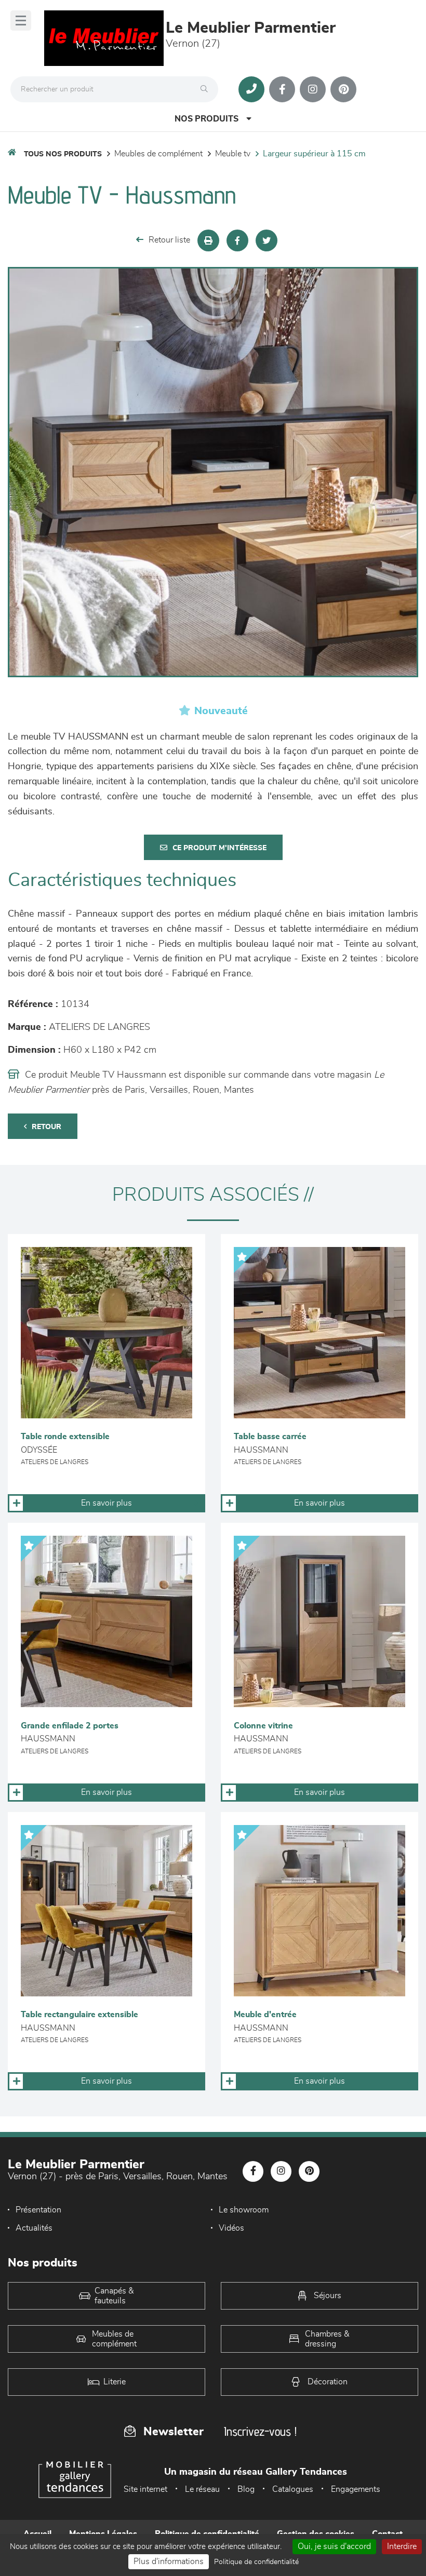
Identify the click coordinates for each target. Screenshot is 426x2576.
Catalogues (293, 2489)
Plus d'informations (169, 2561)
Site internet (145, 2489)
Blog (246, 2489)
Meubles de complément (158, 154)
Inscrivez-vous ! (260, 2431)
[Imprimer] (208, 240)
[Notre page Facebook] (282, 89)
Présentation (38, 2210)
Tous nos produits (63, 154)
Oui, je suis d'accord (334, 2546)
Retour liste (169, 240)
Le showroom (244, 2210)
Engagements (356, 2489)
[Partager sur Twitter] (267, 240)
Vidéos (231, 2228)
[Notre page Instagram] (313, 89)
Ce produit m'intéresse (219, 848)
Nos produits (207, 119)
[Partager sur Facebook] (237, 240)
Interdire (402, 2546)
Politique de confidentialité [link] (256, 2562)
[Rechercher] (207, 89)
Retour (46, 1127)
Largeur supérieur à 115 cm (314, 154)
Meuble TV (233, 154)
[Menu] (21, 21)
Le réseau (202, 2489)
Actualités (34, 2228)
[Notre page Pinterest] (343, 89)
